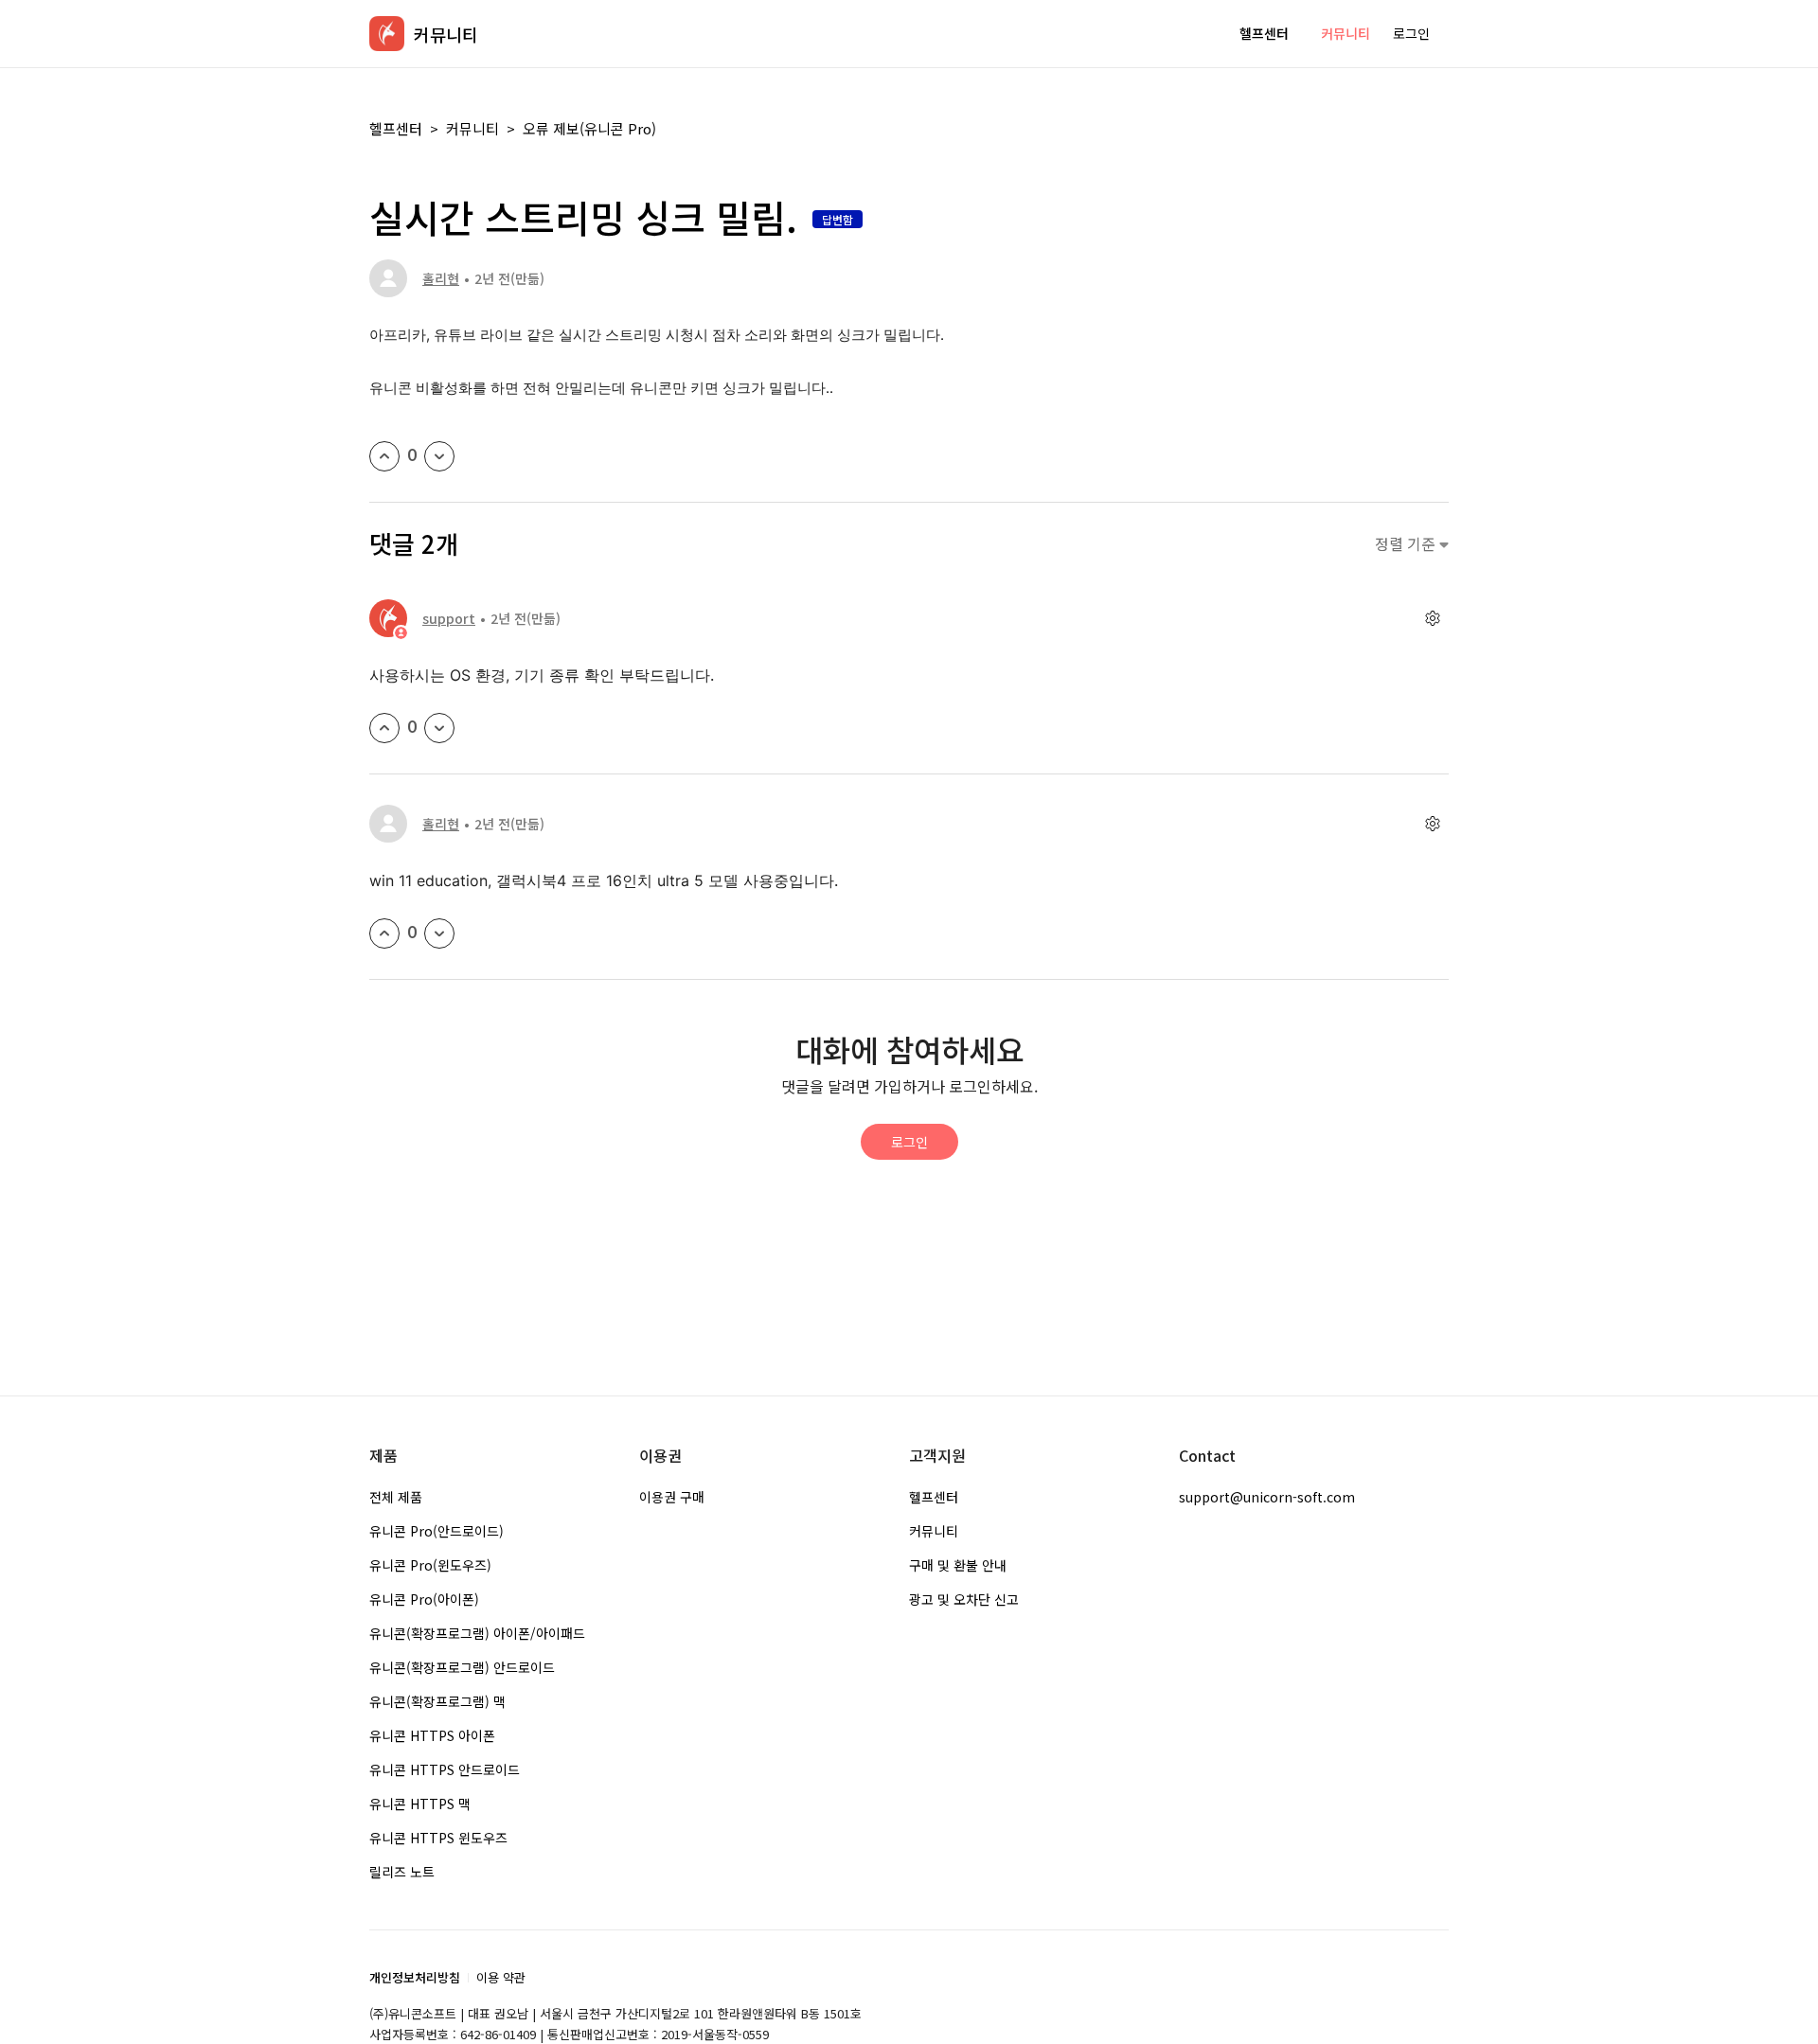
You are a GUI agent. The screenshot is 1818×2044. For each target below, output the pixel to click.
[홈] (387, 34)
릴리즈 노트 (402, 1872)
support (449, 618)
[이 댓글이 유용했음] (384, 728)
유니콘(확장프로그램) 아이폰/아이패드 (477, 1633)
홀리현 (441, 278)
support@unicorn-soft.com (1267, 1497)
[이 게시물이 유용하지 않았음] (439, 456)
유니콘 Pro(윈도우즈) (430, 1565)
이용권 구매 (672, 1497)
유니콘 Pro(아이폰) (424, 1599)
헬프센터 (1264, 33)
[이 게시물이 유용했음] (384, 456)
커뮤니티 (1346, 33)
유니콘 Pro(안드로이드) (437, 1531)
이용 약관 (501, 1977)
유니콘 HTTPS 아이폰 (432, 1735)
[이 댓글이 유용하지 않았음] (439, 728)
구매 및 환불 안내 (958, 1565)
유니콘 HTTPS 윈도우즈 (438, 1838)
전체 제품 (396, 1497)
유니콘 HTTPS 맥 (420, 1804)
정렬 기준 (1407, 544)
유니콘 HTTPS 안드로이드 (445, 1769)
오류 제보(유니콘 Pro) (589, 128)
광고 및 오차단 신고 (964, 1599)
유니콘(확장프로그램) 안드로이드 (462, 1667)
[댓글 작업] (1432, 619)
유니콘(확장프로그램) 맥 (437, 1701)
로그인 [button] (1411, 33)
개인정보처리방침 (415, 1977)
